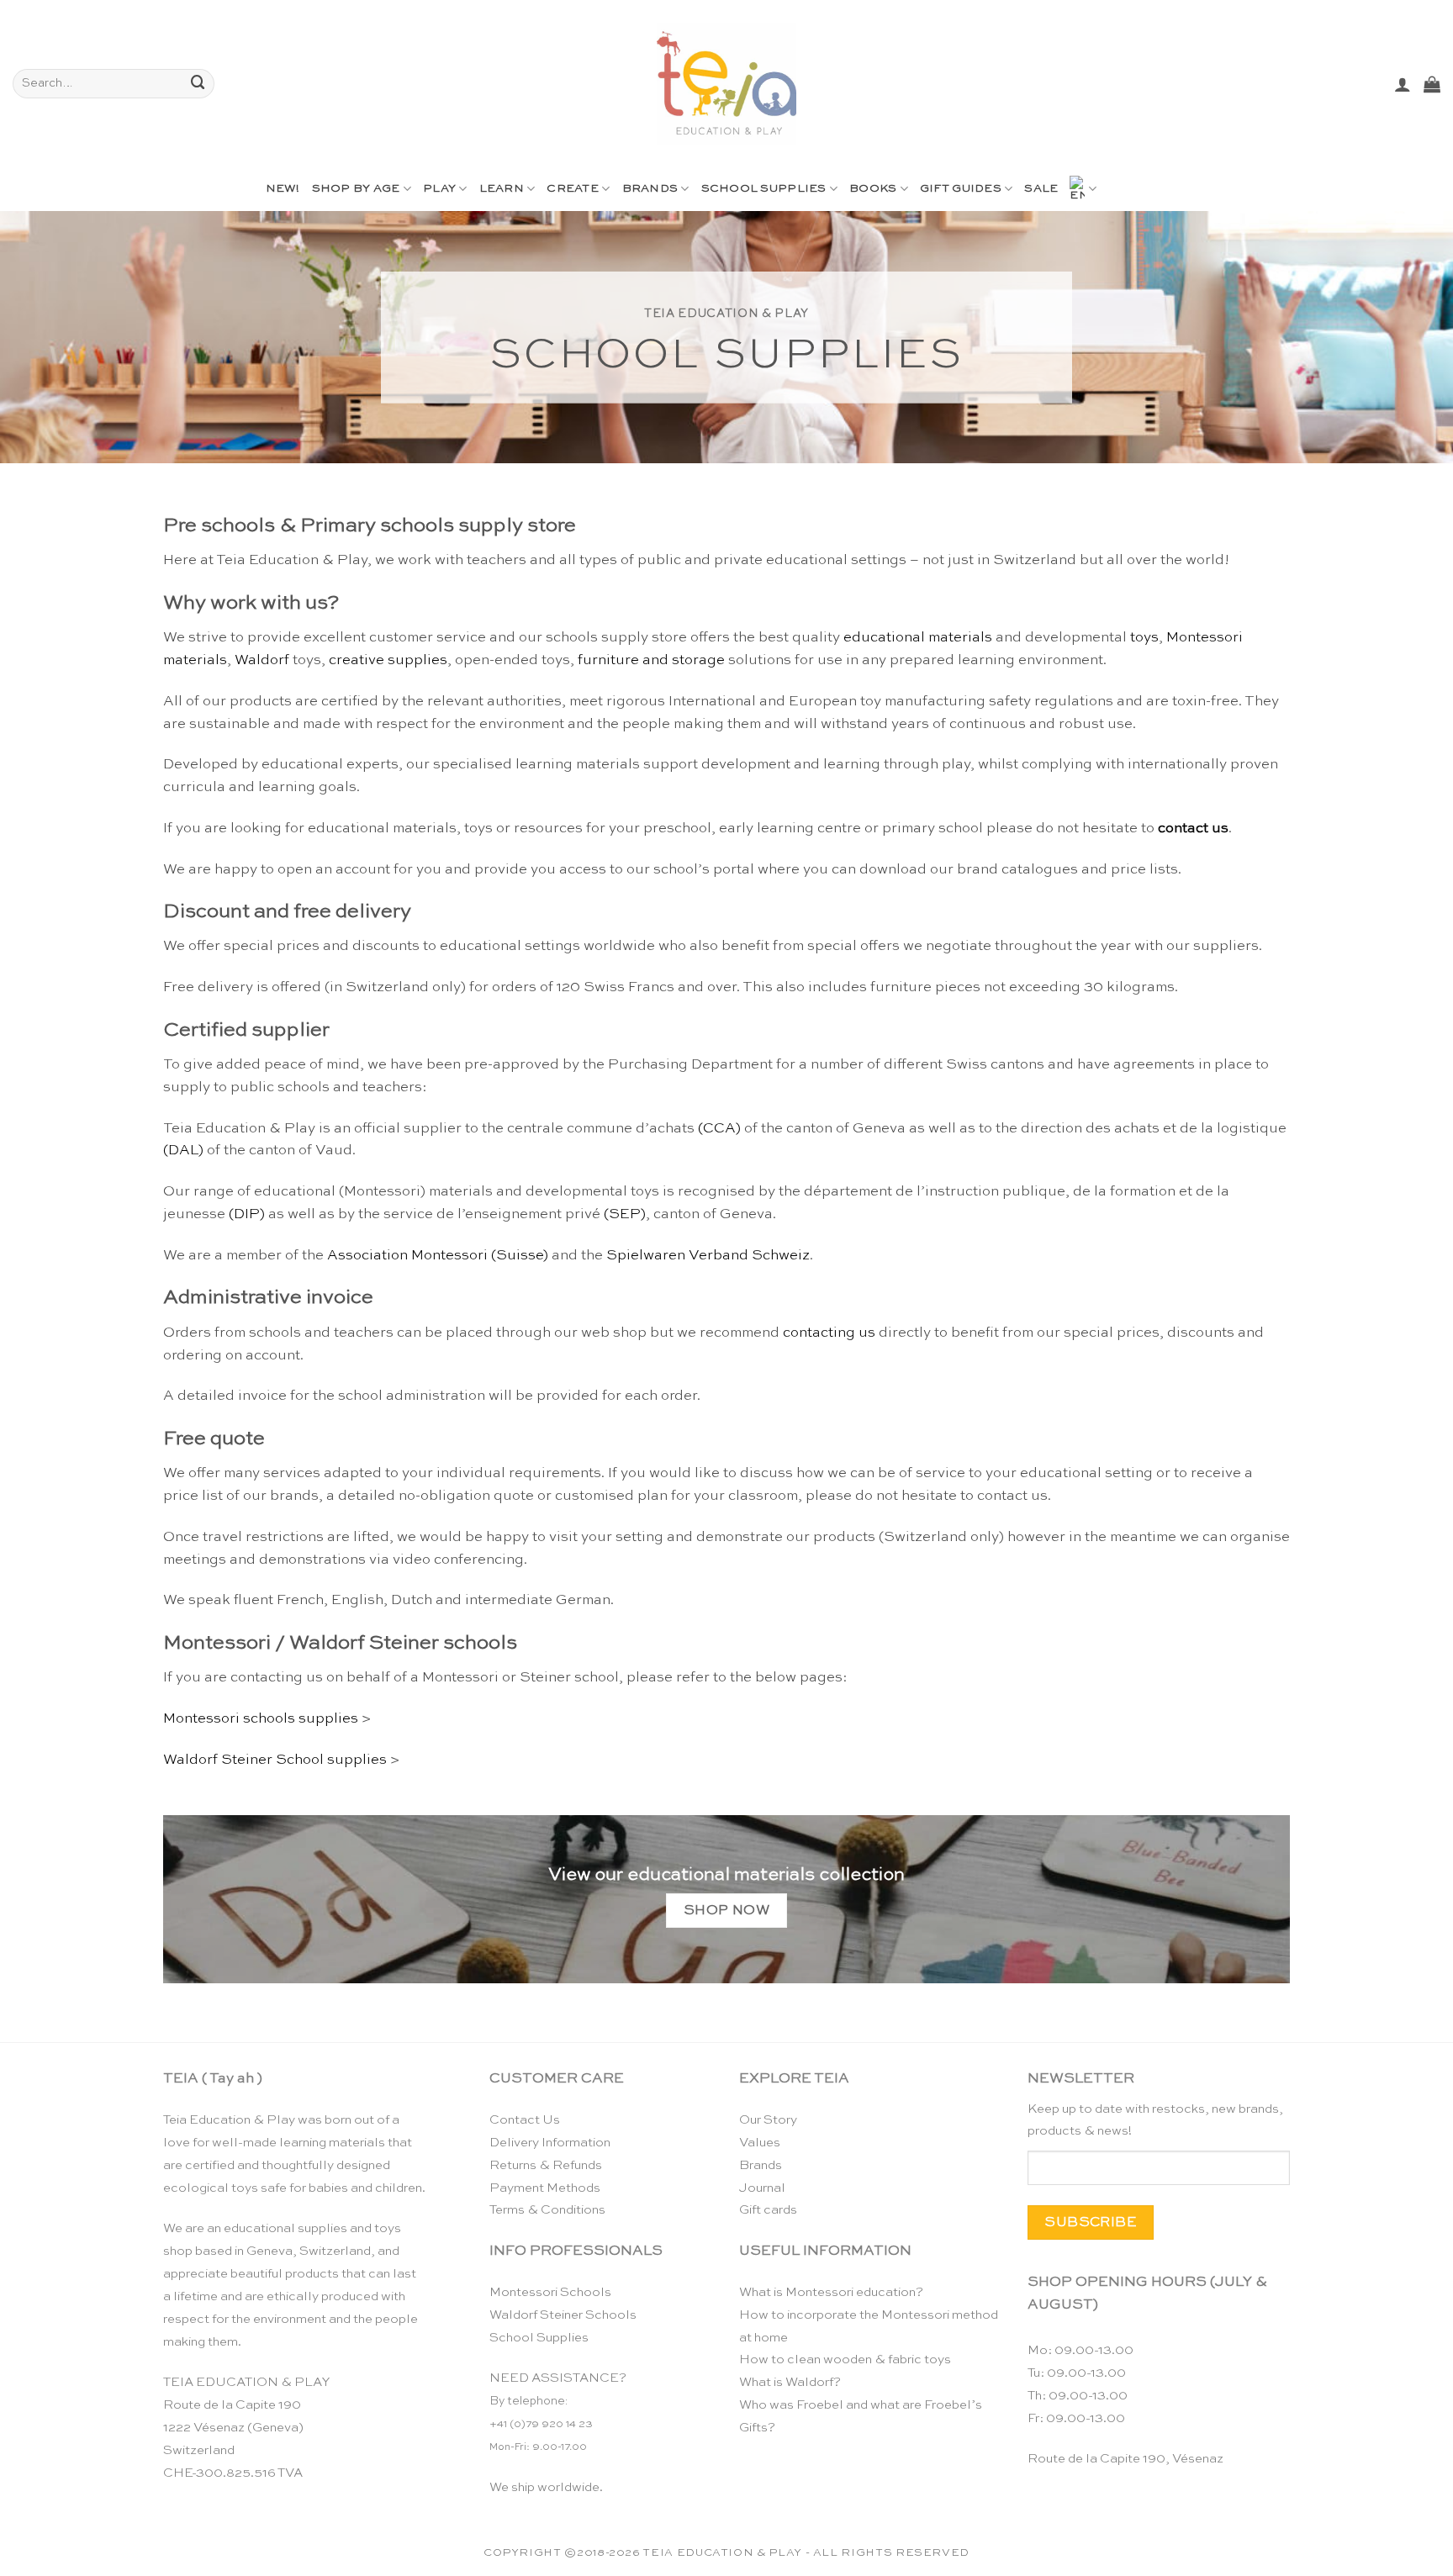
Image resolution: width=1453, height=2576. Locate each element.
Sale (1041, 189)
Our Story (768, 2120)
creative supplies (388, 660)
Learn (502, 189)
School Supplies (764, 189)
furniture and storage (651, 660)
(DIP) (247, 1214)
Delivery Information (550, 2143)
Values (760, 2143)
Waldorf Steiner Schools (563, 2315)
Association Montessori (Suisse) (438, 1256)
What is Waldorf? (790, 2382)
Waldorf (262, 660)
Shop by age (356, 189)
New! (283, 189)
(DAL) (183, 1151)
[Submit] (198, 84)
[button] (1403, 84)
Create (573, 189)
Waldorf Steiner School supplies (275, 1760)
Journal (762, 2188)
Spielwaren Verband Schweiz (708, 1256)
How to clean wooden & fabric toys (845, 2360)
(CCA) (719, 1129)
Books (873, 189)
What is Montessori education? (831, 2292)
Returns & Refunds (546, 2165)
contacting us (829, 1333)
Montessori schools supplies (261, 1719)
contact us (1193, 829)
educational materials (918, 638)
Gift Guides (961, 189)
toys (1144, 638)
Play (439, 189)
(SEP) (625, 1214)
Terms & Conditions (547, 2210)
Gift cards (768, 2210)
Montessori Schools (550, 2292)
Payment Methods (545, 2188)
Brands (650, 189)
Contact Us (525, 2120)
